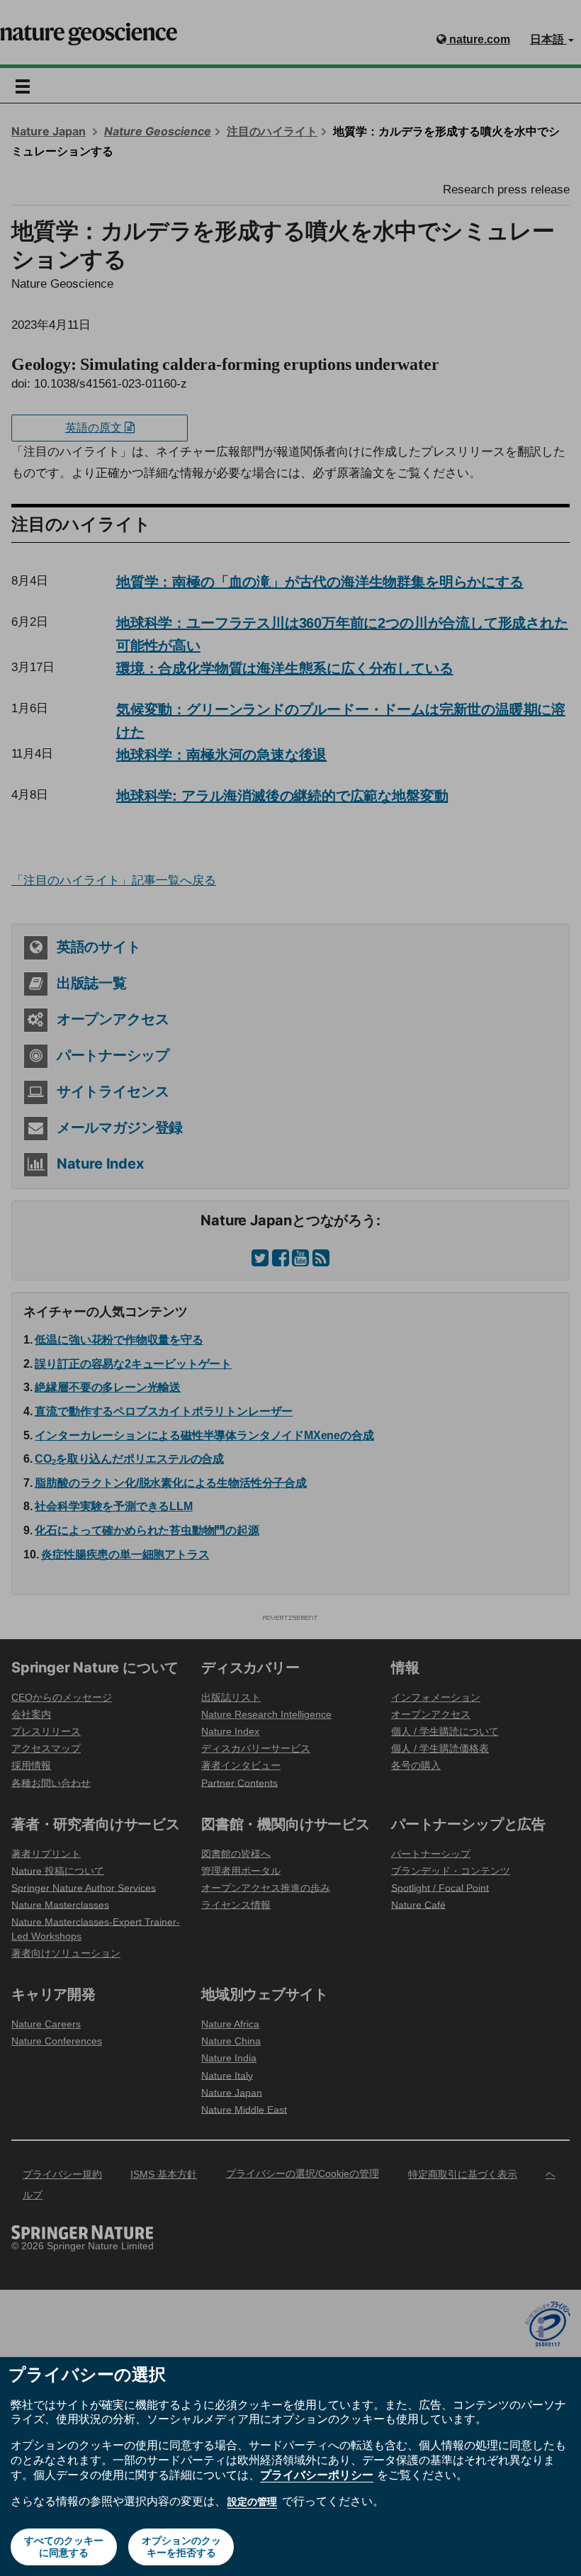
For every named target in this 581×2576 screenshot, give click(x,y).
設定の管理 (252, 2502)
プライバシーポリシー (317, 2475)
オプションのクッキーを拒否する (181, 2547)
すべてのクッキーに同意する (64, 2547)
